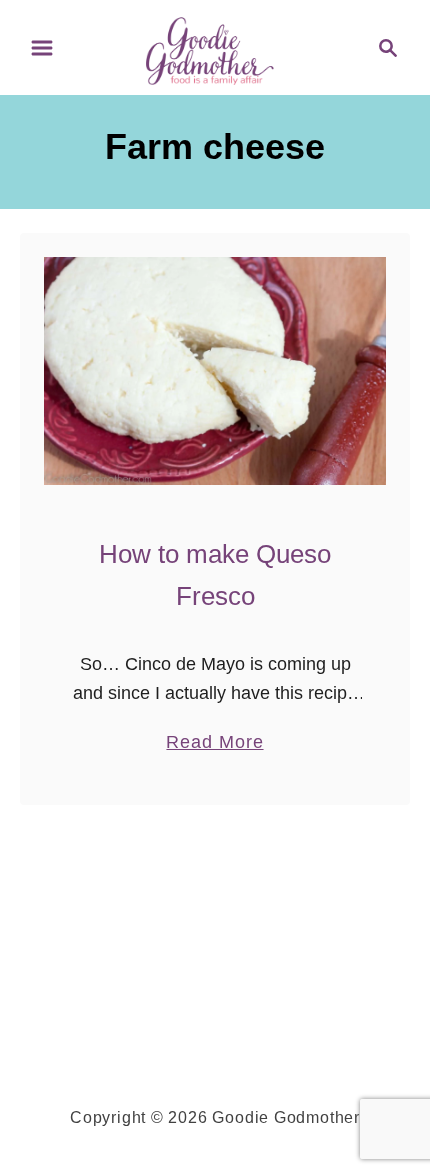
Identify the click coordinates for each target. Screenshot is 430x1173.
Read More (214, 744)
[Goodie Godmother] (215, 46)
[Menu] (42, 48)
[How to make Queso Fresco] (215, 371)
